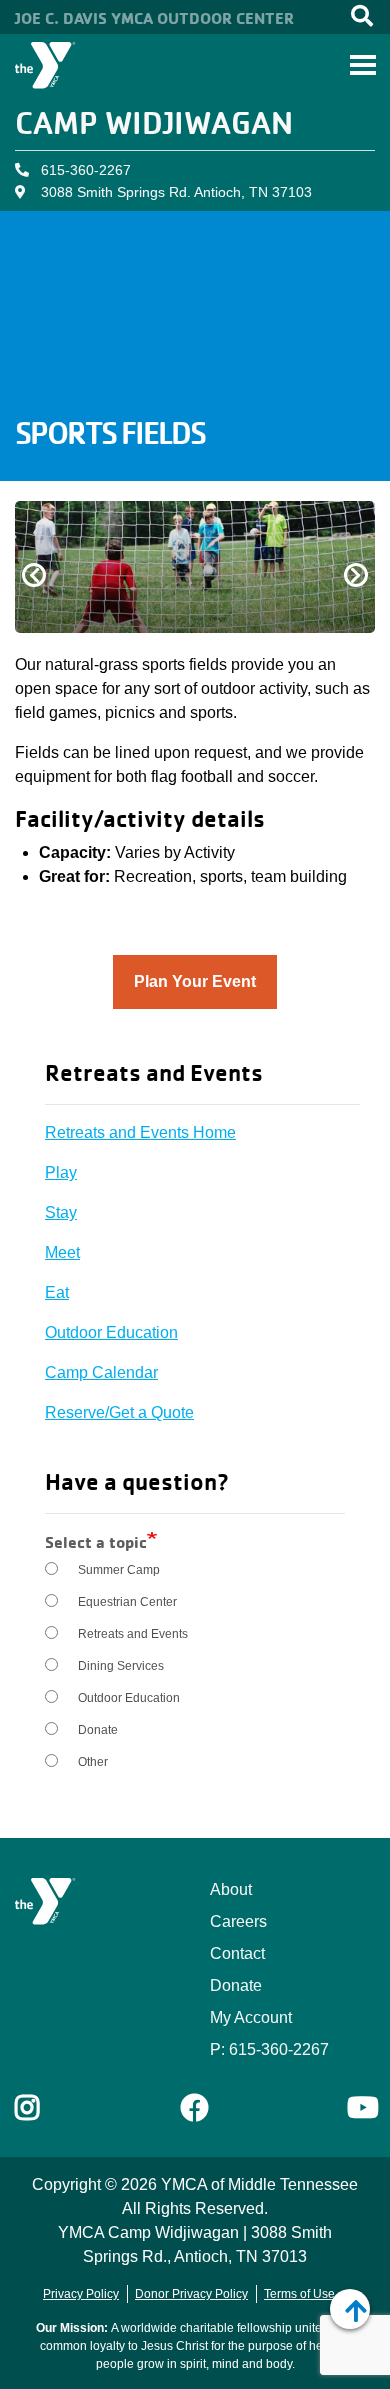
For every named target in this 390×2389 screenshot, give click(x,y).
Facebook (195, 2108)
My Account (251, 2017)
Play (61, 1172)
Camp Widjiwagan (154, 122)
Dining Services (121, 1666)
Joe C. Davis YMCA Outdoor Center (154, 18)
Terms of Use (299, 2294)
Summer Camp (119, 1570)
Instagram (41, 2108)
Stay (61, 1212)
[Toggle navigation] (363, 65)
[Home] (45, 65)
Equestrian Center (127, 1602)
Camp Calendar (101, 1372)
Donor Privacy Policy (191, 2294)
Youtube (361, 2108)
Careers (238, 1921)
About (231, 1889)
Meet (62, 1252)
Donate (98, 1730)
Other (93, 1762)
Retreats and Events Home (140, 1132)
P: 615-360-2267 (269, 2049)
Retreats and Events (133, 1634)
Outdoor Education (111, 1332)
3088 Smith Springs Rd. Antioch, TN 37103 (176, 192)
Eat (57, 1292)
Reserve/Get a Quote (119, 1412)
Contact (237, 1953)
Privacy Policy (81, 2294)
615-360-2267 (86, 170)
